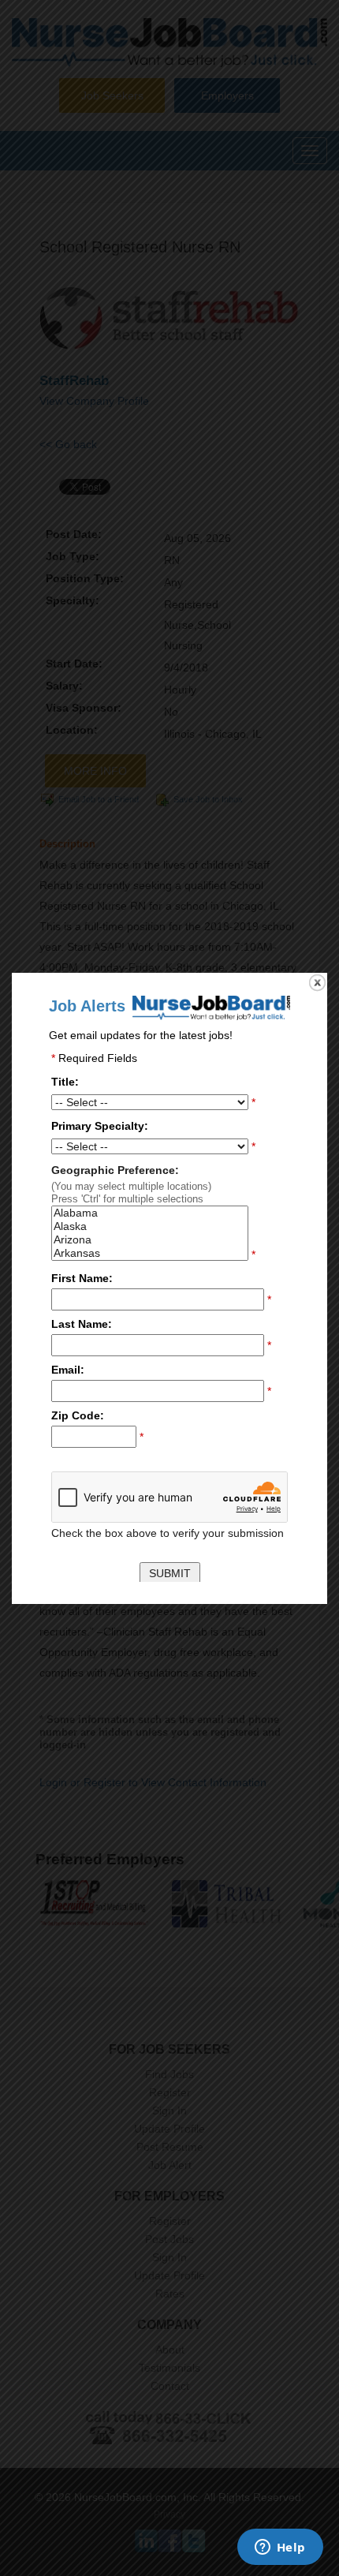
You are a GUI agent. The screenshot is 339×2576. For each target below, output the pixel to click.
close (317, 983)
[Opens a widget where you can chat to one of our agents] (280, 2548)
